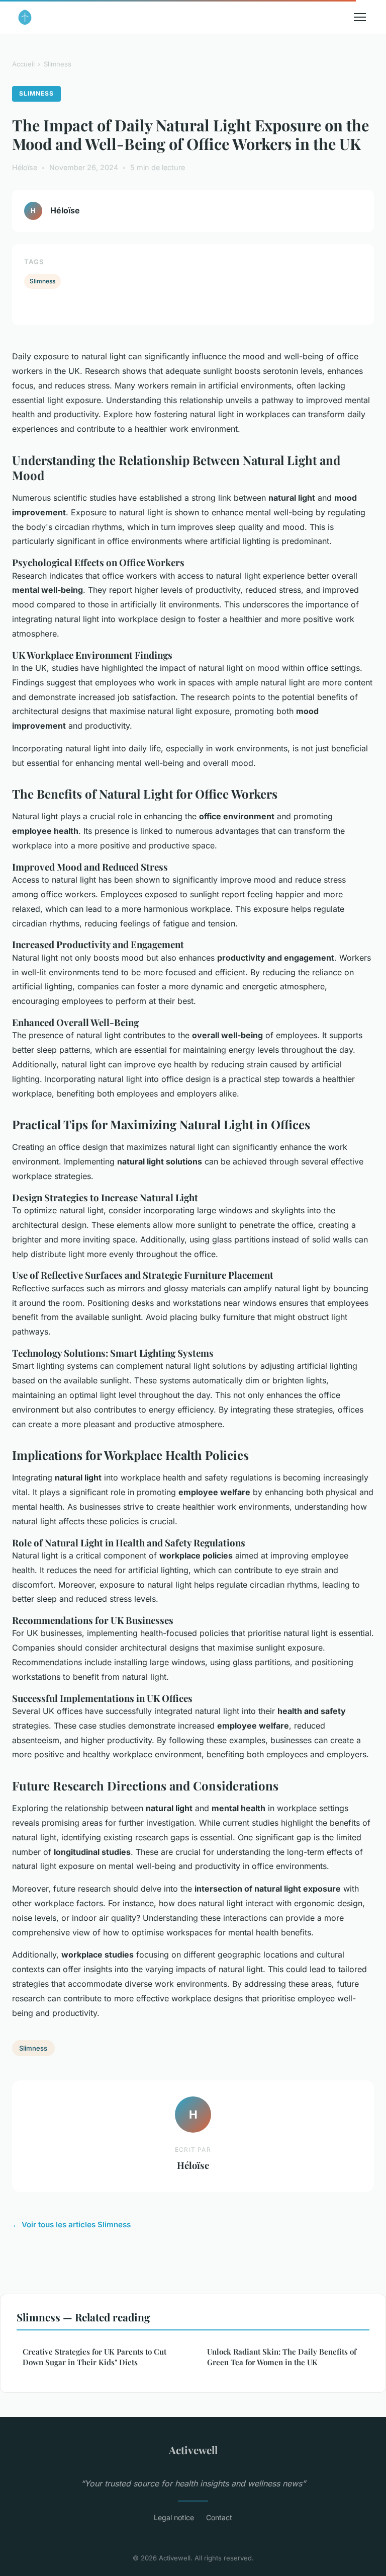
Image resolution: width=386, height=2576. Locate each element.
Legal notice (174, 2517)
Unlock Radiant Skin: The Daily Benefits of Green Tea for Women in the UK (282, 2357)
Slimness (58, 64)
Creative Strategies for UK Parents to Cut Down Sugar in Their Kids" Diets (94, 2357)
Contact (219, 2517)
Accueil (23, 64)
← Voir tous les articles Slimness (71, 2224)
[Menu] (360, 17)
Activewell (193, 2450)
